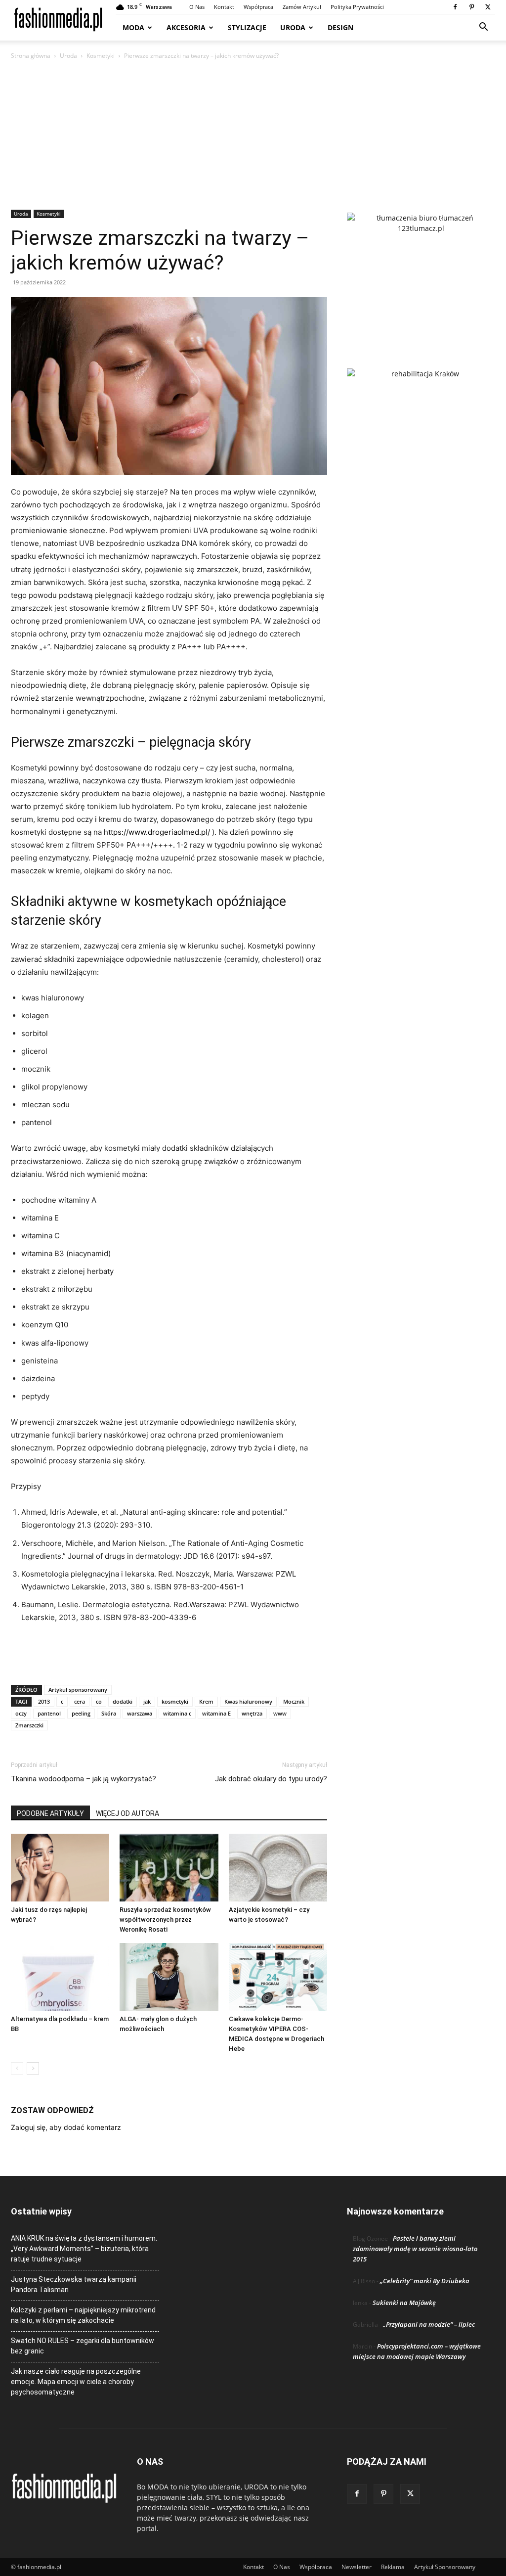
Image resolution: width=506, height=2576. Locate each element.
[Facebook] (455, 7)
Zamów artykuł (302, 7)
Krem (206, 1701)
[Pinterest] (471, 7)
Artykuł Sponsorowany (445, 2567)
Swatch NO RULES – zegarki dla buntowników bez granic (83, 2346)
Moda (133, 27)
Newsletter (357, 2567)
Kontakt (224, 7)
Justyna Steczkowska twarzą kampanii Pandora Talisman (74, 2284)
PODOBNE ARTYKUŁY (50, 1813)
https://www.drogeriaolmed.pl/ (157, 832)
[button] (483, 28)
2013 (44, 1701)
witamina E (216, 1713)
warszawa (140, 1713)
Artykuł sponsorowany (78, 1690)
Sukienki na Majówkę (404, 2303)
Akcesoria (186, 27)
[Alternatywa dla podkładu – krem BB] (60, 1977)
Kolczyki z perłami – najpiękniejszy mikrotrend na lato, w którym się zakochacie (83, 2315)
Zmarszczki (29, 1725)
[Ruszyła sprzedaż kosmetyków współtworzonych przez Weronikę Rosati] (169, 1868)
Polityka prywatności (357, 7)
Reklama (393, 2567)
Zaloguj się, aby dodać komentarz (66, 2127)
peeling (81, 1713)
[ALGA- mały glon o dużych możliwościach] (169, 1977)
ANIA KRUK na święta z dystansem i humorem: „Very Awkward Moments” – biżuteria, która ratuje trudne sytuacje (84, 2249)
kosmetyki (175, 1701)
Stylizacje (247, 27)
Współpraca (258, 7)
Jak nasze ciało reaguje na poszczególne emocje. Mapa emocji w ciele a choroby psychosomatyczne (76, 2382)
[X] (488, 7)
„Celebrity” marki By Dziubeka (425, 2281)
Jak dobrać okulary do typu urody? (271, 1779)
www (280, 1713)
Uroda (293, 27)
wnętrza (252, 1713)
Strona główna (31, 56)
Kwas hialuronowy (248, 1701)
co (99, 1701)
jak (147, 1701)
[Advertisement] (253, 136)
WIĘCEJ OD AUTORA (127, 1813)
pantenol (49, 1713)
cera (80, 1701)
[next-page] (33, 2068)
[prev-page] (17, 2068)
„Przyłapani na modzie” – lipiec (429, 2324)
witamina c (177, 1713)
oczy (21, 1713)
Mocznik (294, 1701)
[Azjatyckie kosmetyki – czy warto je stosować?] (278, 1868)
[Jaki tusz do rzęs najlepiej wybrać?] (60, 1868)
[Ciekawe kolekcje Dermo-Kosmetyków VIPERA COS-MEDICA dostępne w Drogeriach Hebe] (278, 1977)
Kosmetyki (101, 56)
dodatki (123, 1701)
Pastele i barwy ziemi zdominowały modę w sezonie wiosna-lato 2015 (415, 2249)
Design (340, 27)
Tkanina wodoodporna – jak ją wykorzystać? (84, 1779)
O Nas (197, 7)
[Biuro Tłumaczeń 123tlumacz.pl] (421, 274)
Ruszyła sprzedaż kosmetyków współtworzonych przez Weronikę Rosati (165, 1920)
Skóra (109, 1713)
